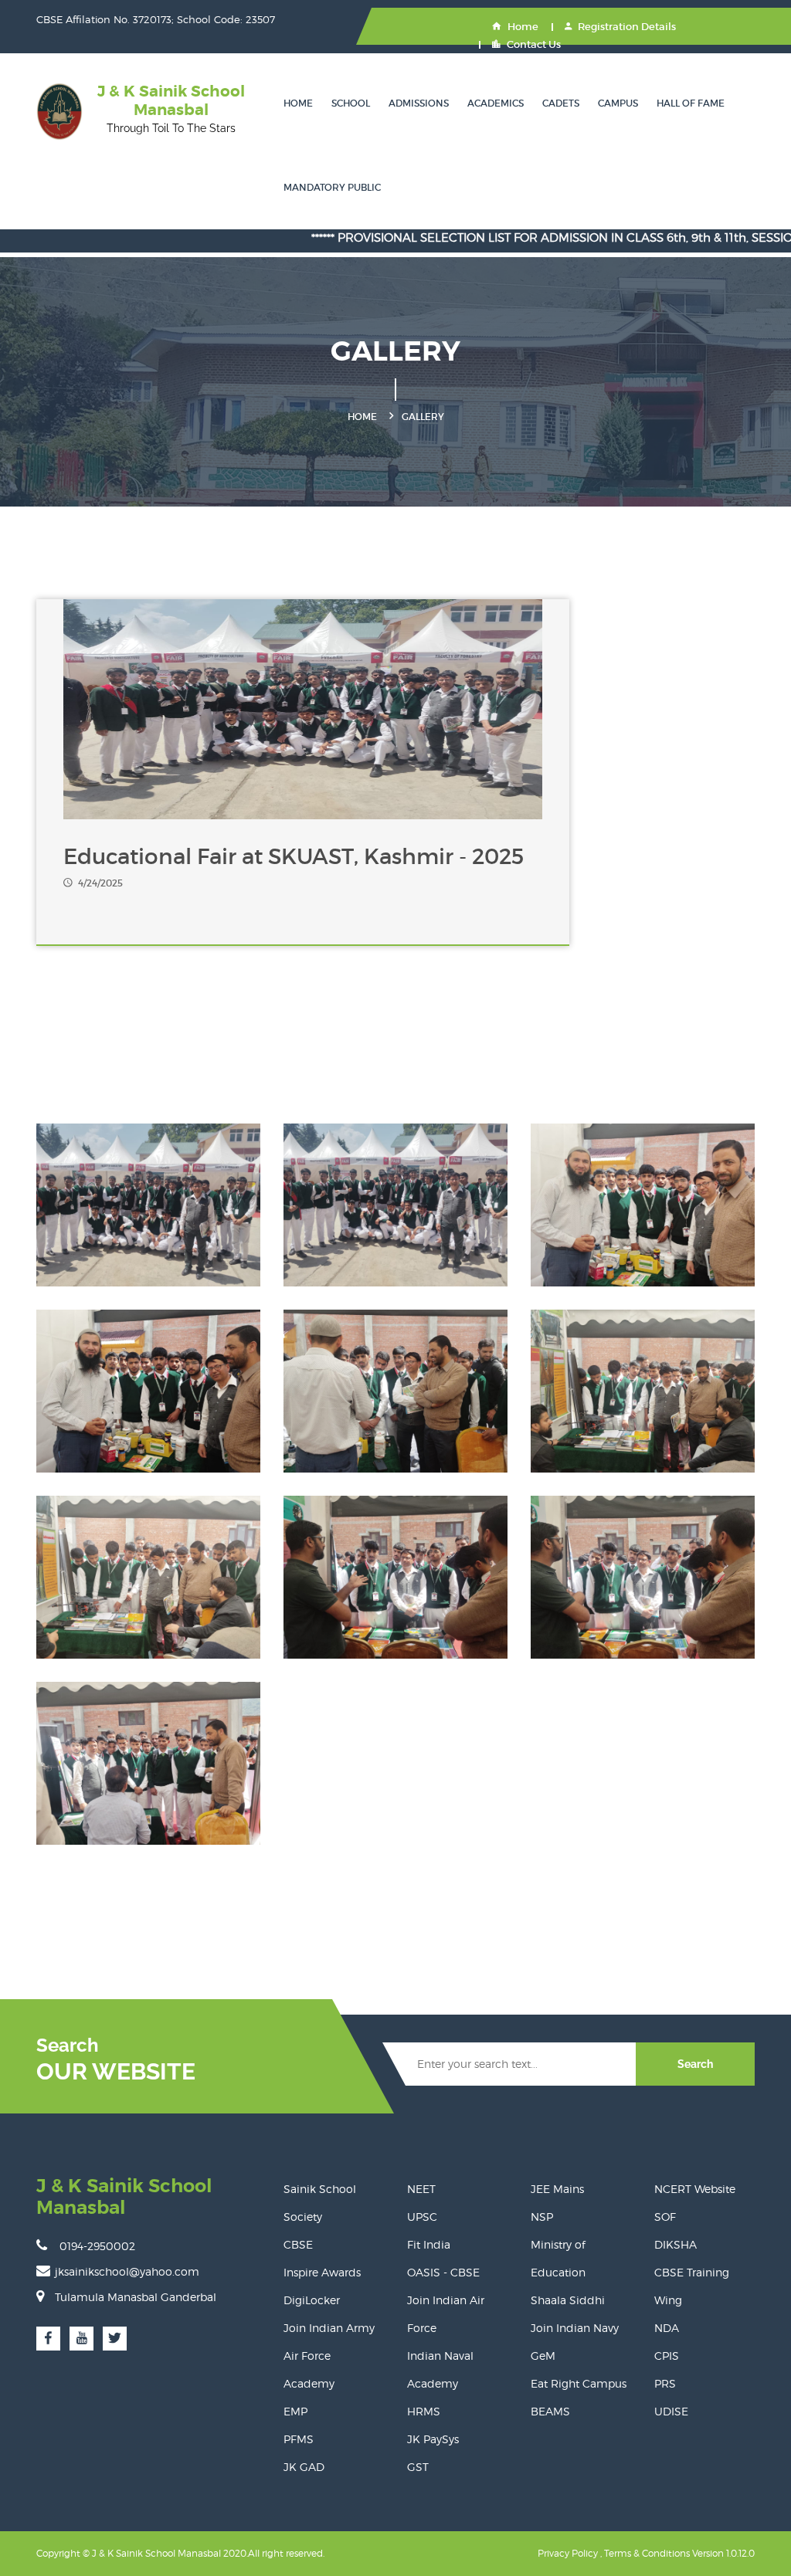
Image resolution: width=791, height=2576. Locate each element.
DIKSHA (676, 2244)
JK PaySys (433, 2439)
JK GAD (304, 2467)
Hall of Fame (691, 103)
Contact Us (534, 44)
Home (523, 27)
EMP (295, 2411)
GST (418, 2467)
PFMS (299, 2439)
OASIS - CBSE (443, 2272)
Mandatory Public (332, 187)
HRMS (424, 2411)
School (351, 103)
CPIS (667, 2356)
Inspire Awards (322, 2272)
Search (695, 2064)
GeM (543, 2356)
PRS (665, 2383)
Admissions (419, 103)
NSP (542, 2217)
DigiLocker (312, 2300)
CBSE (298, 2244)
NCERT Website (695, 2189)
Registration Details (627, 27)
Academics (496, 103)
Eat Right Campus (579, 2383)
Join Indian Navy (575, 2328)
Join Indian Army (329, 2328)
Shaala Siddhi (568, 2300)
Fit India (429, 2244)
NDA (667, 2328)
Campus (618, 103)
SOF (665, 2217)
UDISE (671, 2411)
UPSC (422, 2217)
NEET (421, 2189)
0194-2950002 (97, 2246)
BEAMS (550, 2411)
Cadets (561, 103)
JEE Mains (557, 2189)
